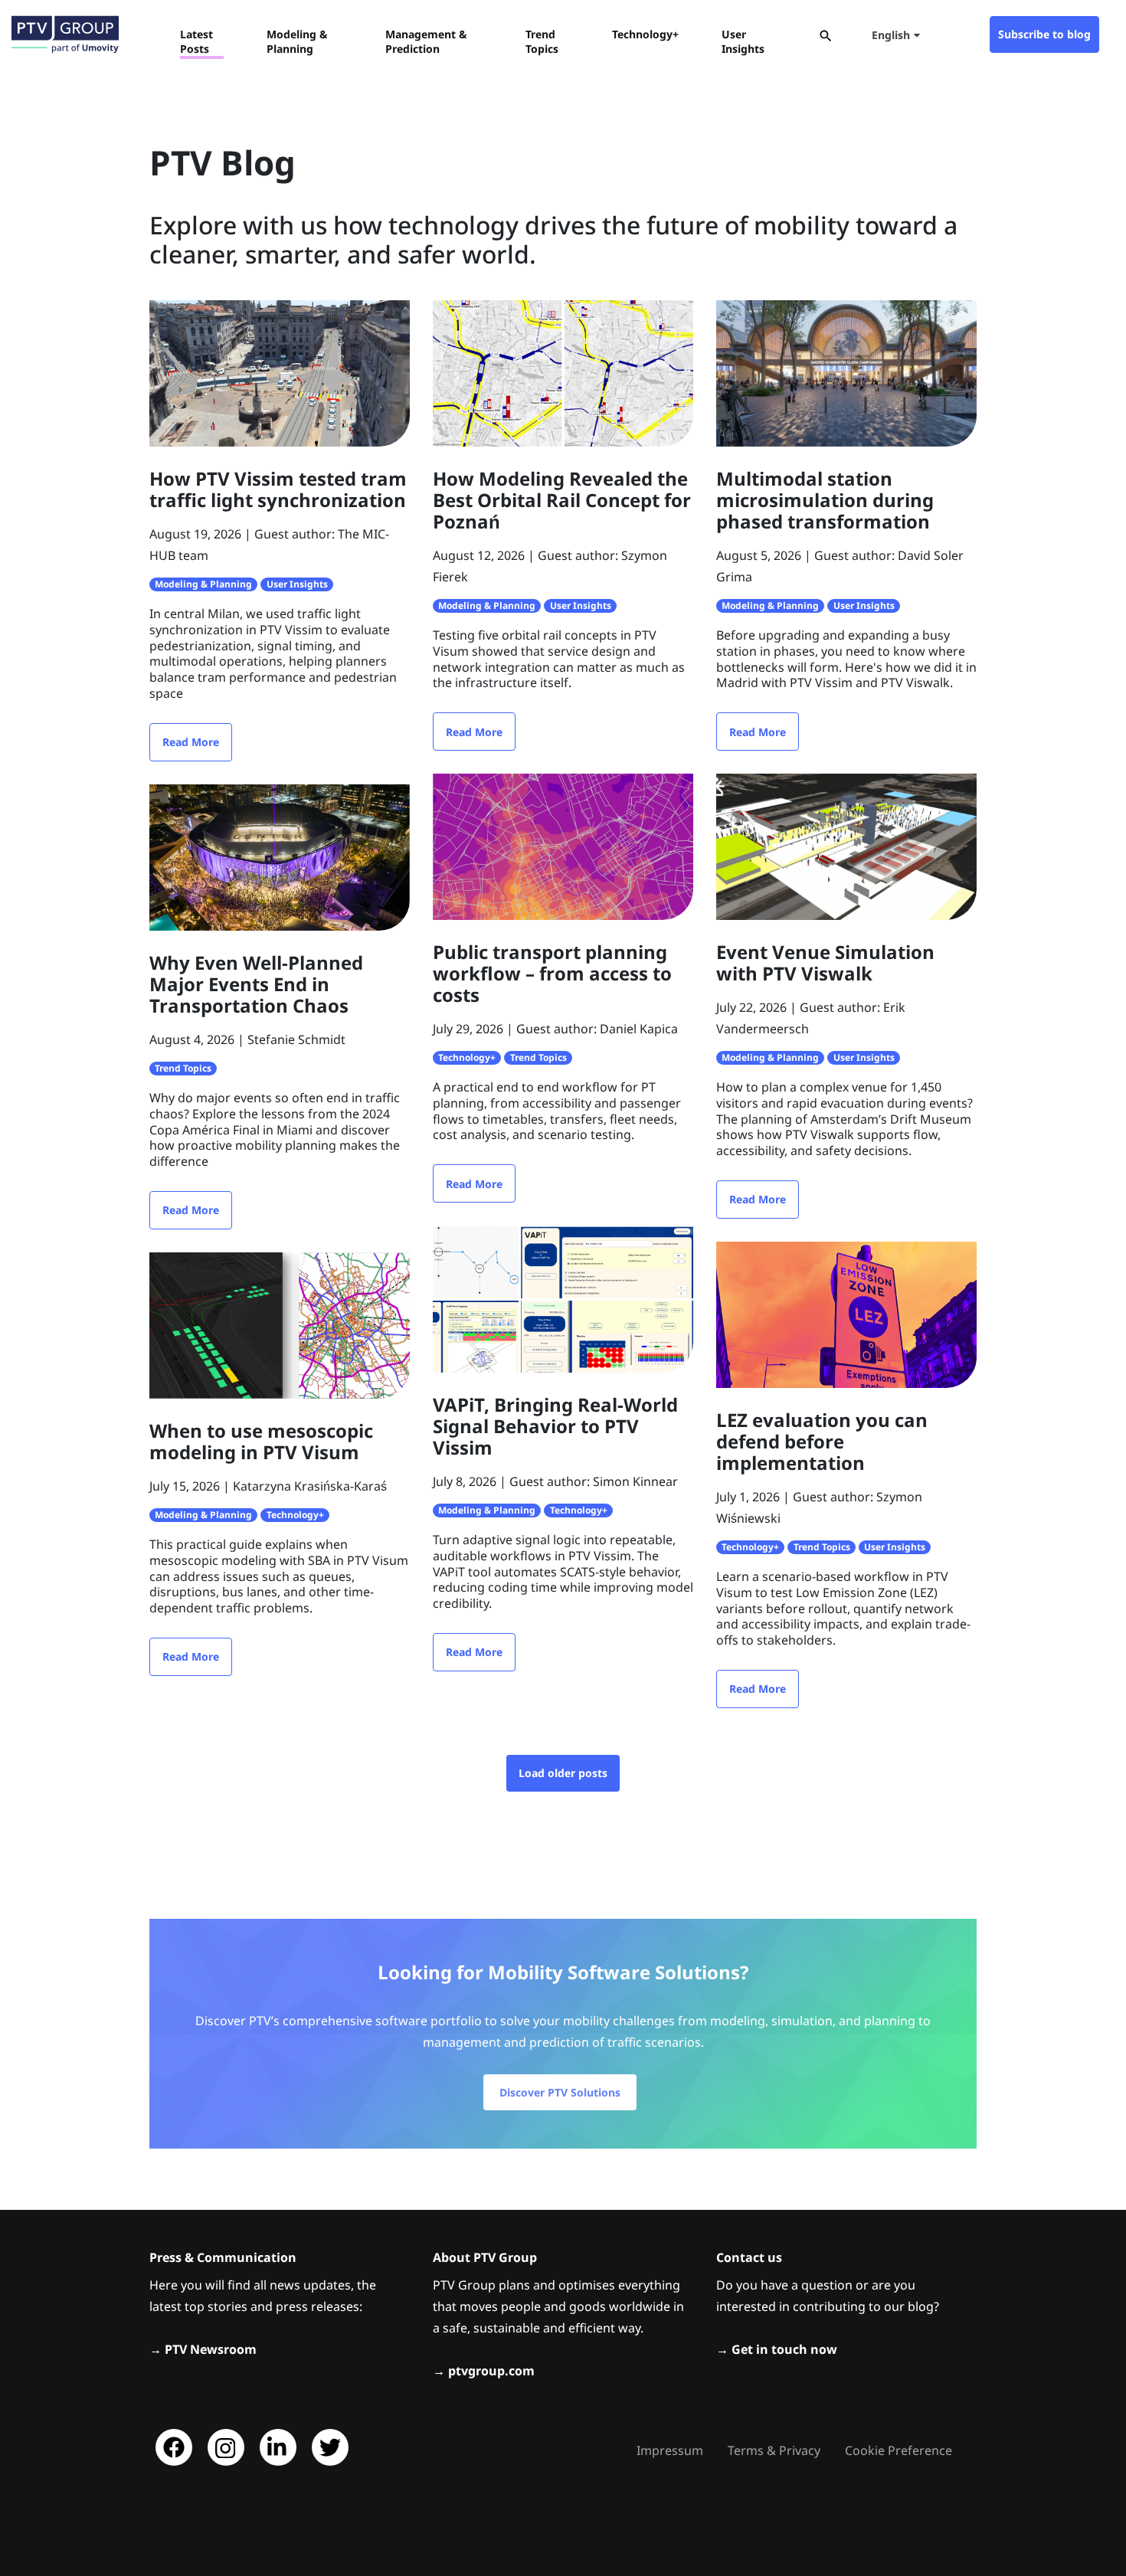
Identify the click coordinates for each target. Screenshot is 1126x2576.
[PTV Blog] (65, 34)
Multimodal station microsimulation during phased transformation (825, 500)
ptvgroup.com (491, 2371)
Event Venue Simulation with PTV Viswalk (825, 962)
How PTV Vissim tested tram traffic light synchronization (278, 489)
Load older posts (563, 1773)
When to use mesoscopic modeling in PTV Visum (261, 1441)
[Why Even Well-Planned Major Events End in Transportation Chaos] (280, 856)
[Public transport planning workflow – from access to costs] (563, 846)
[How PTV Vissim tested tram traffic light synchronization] (280, 372)
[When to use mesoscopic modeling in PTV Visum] (280, 1324)
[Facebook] (174, 2447)
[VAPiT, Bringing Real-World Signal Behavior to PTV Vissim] (563, 1298)
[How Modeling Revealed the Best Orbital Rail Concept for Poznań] (563, 372)
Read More (191, 742)
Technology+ (467, 1057)
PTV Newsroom (211, 2349)
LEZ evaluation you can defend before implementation (822, 1441)
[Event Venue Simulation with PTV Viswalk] (846, 846)
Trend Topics (183, 1068)
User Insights (297, 584)
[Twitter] (330, 2447)
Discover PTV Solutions (560, 2092)
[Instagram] (226, 2447)
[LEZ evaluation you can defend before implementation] (846, 1314)
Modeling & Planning (203, 584)
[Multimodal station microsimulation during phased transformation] (846, 372)
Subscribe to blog (1044, 34)
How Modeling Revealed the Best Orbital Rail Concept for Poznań (562, 500)
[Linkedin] (278, 2447)
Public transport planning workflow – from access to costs (552, 973)
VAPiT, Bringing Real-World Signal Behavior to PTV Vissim (555, 1426)
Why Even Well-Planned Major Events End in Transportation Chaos (256, 984)
